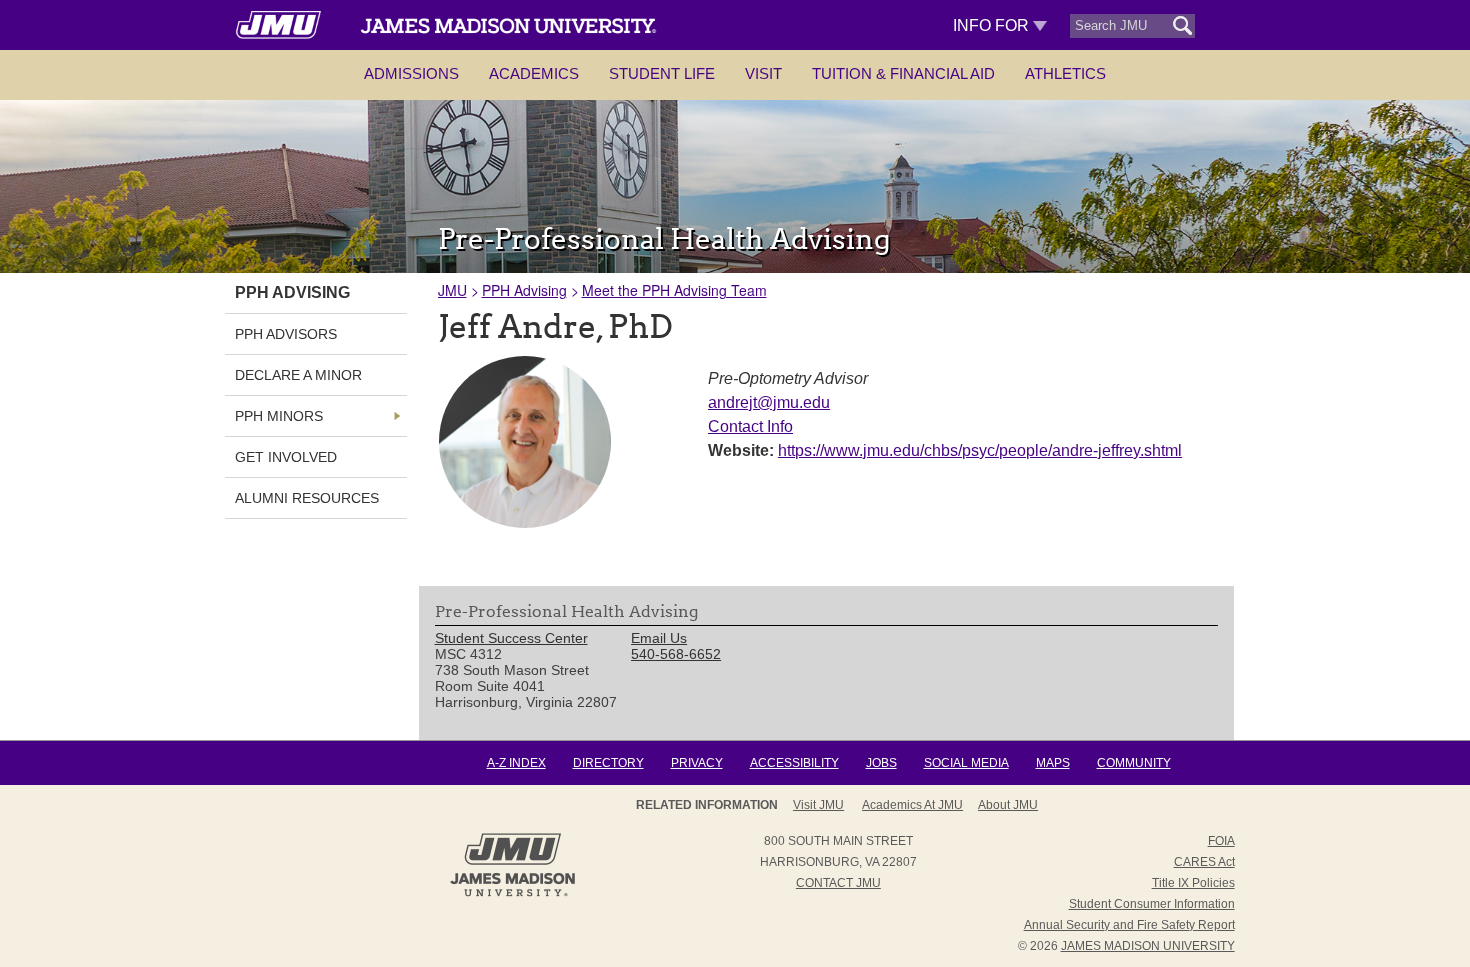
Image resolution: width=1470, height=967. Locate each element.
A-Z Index (516, 763)
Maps (1053, 763)
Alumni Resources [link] (307, 498)
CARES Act (1204, 862)
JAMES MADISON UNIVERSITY (1148, 946)
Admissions (411, 73)
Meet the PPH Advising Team (674, 290)
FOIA (1221, 841)
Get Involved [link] (286, 457)
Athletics (1065, 73)
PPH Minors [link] (279, 416)
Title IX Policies (1193, 883)
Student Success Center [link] (511, 638)
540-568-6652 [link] (676, 654)
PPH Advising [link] (292, 292)
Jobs (881, 763)
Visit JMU (818, 805)
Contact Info (750, 426)
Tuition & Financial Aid (903, 73)
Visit (763, 73)
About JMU (1008, 805)
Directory (608, 763)
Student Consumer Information (1152, 904)
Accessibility (794, 763)
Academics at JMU (912, 805)
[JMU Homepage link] (512, 894)
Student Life (662, 73)
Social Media (966, 763)
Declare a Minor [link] (298, 375)
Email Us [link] (659, 638)
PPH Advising (524, 290)
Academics (534, 73)
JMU (452, 290)
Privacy (697, 763)
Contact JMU (838, 883)
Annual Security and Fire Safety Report (1129, 925)
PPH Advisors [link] (286, 334)
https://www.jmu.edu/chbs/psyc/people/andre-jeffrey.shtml (980, 450)
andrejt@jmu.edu (769, 402)
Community (1134, 763)
